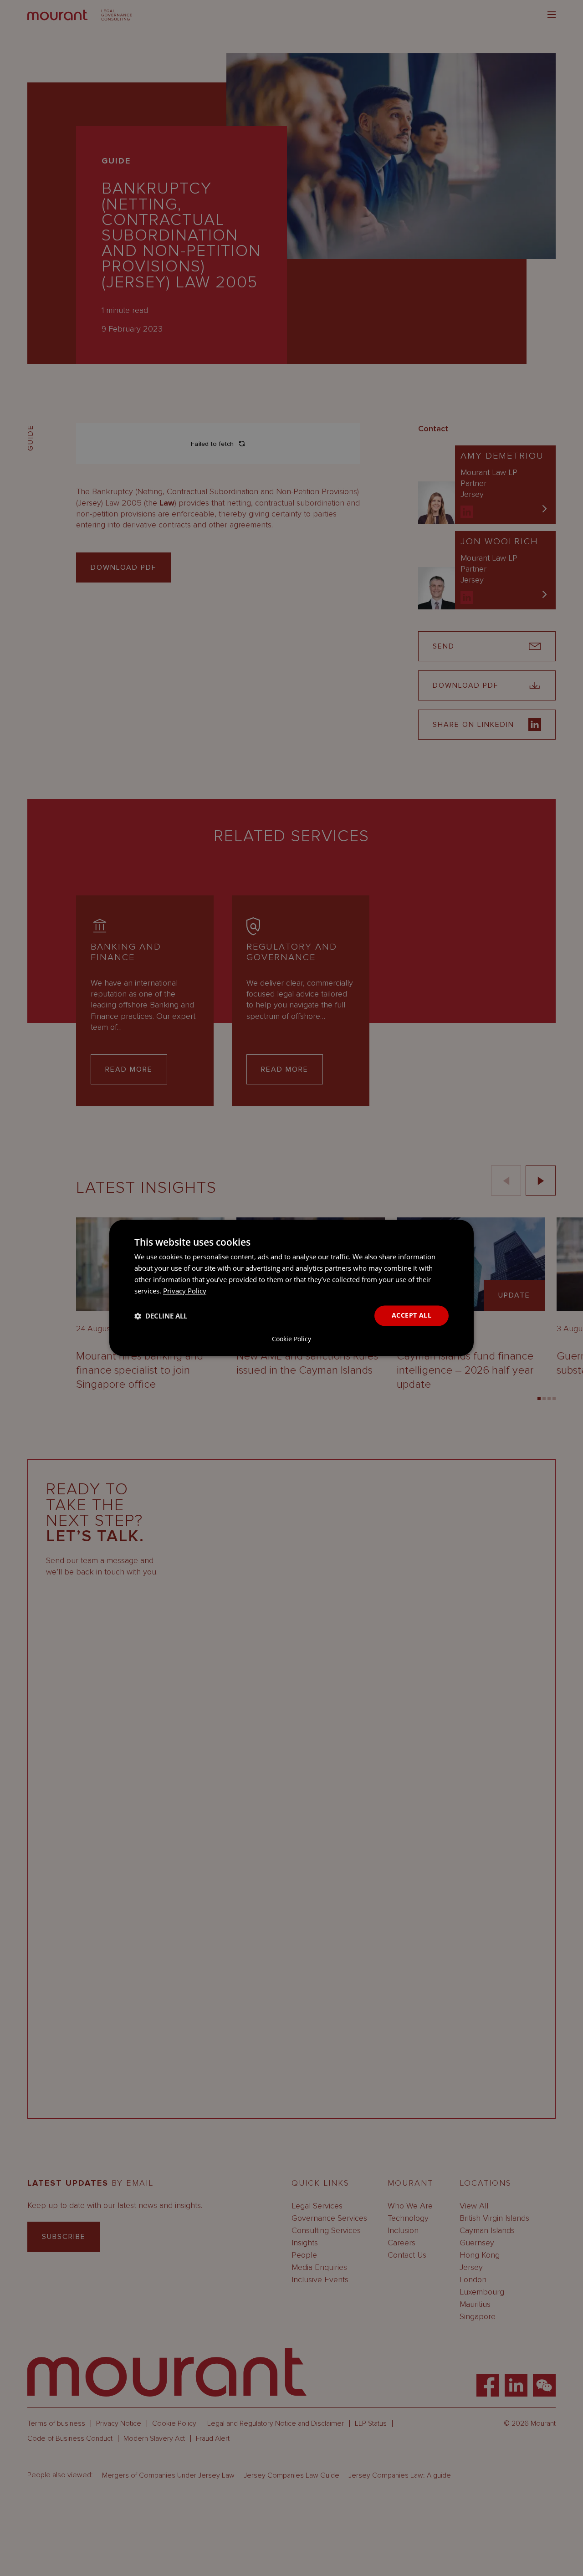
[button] (161, 1316)
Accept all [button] (412, 1316)
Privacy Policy (185, 1291)
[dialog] (291, 1288)
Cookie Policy (291, 1339)
